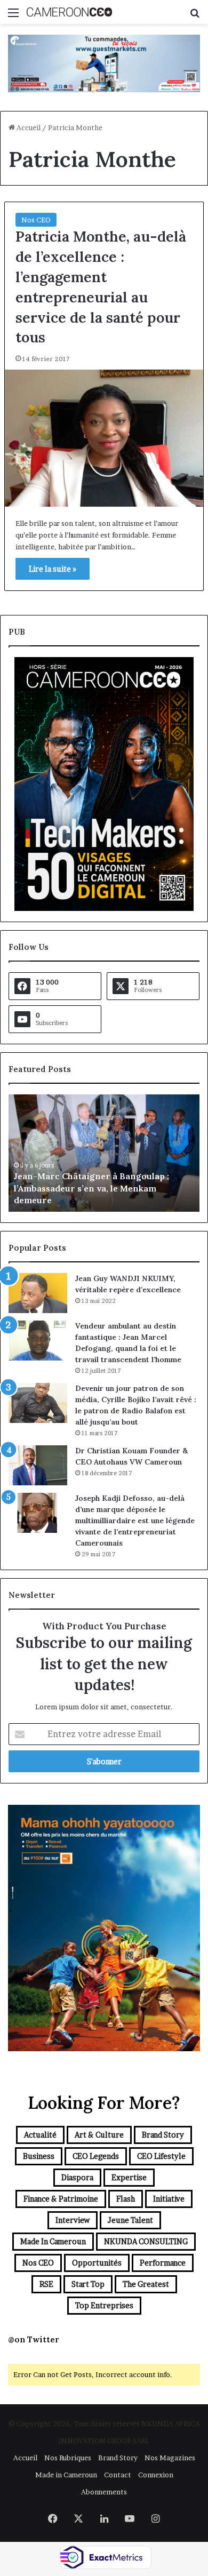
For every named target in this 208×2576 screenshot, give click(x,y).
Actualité (40, 2135)
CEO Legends (96, 2156)
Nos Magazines (170, 2458)
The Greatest (146, 2284)
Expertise (129, 2177)
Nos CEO (36, 220)
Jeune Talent (130, 2220)
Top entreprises (104, 2305)
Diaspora (77, 2177)
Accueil (28, 127)
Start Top (88, 2284)
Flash (126, 2199)
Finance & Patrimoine (61, 2199)
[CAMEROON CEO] (69, 12)
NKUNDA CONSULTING (146, 2241)
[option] (104, 1153)
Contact (118, 2475)
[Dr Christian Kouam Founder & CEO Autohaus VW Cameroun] (38, 1465)
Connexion (156, 2475)
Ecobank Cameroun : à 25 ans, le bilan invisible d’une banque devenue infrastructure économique (93, 1188)
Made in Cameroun (53, 2241)
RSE (46, 2284)
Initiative (169, 2199)
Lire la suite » (53, 569)
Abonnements (104, 2492)
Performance (163, 2263)
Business (39, 2156)
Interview (73, 2220)
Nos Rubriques (68, 2458)
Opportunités (97, 2263)
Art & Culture (99, 2135)
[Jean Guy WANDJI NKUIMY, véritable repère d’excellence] (38, 1293)
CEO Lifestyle (161, 2156)
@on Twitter (34, 2339)
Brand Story (163, 2135)
